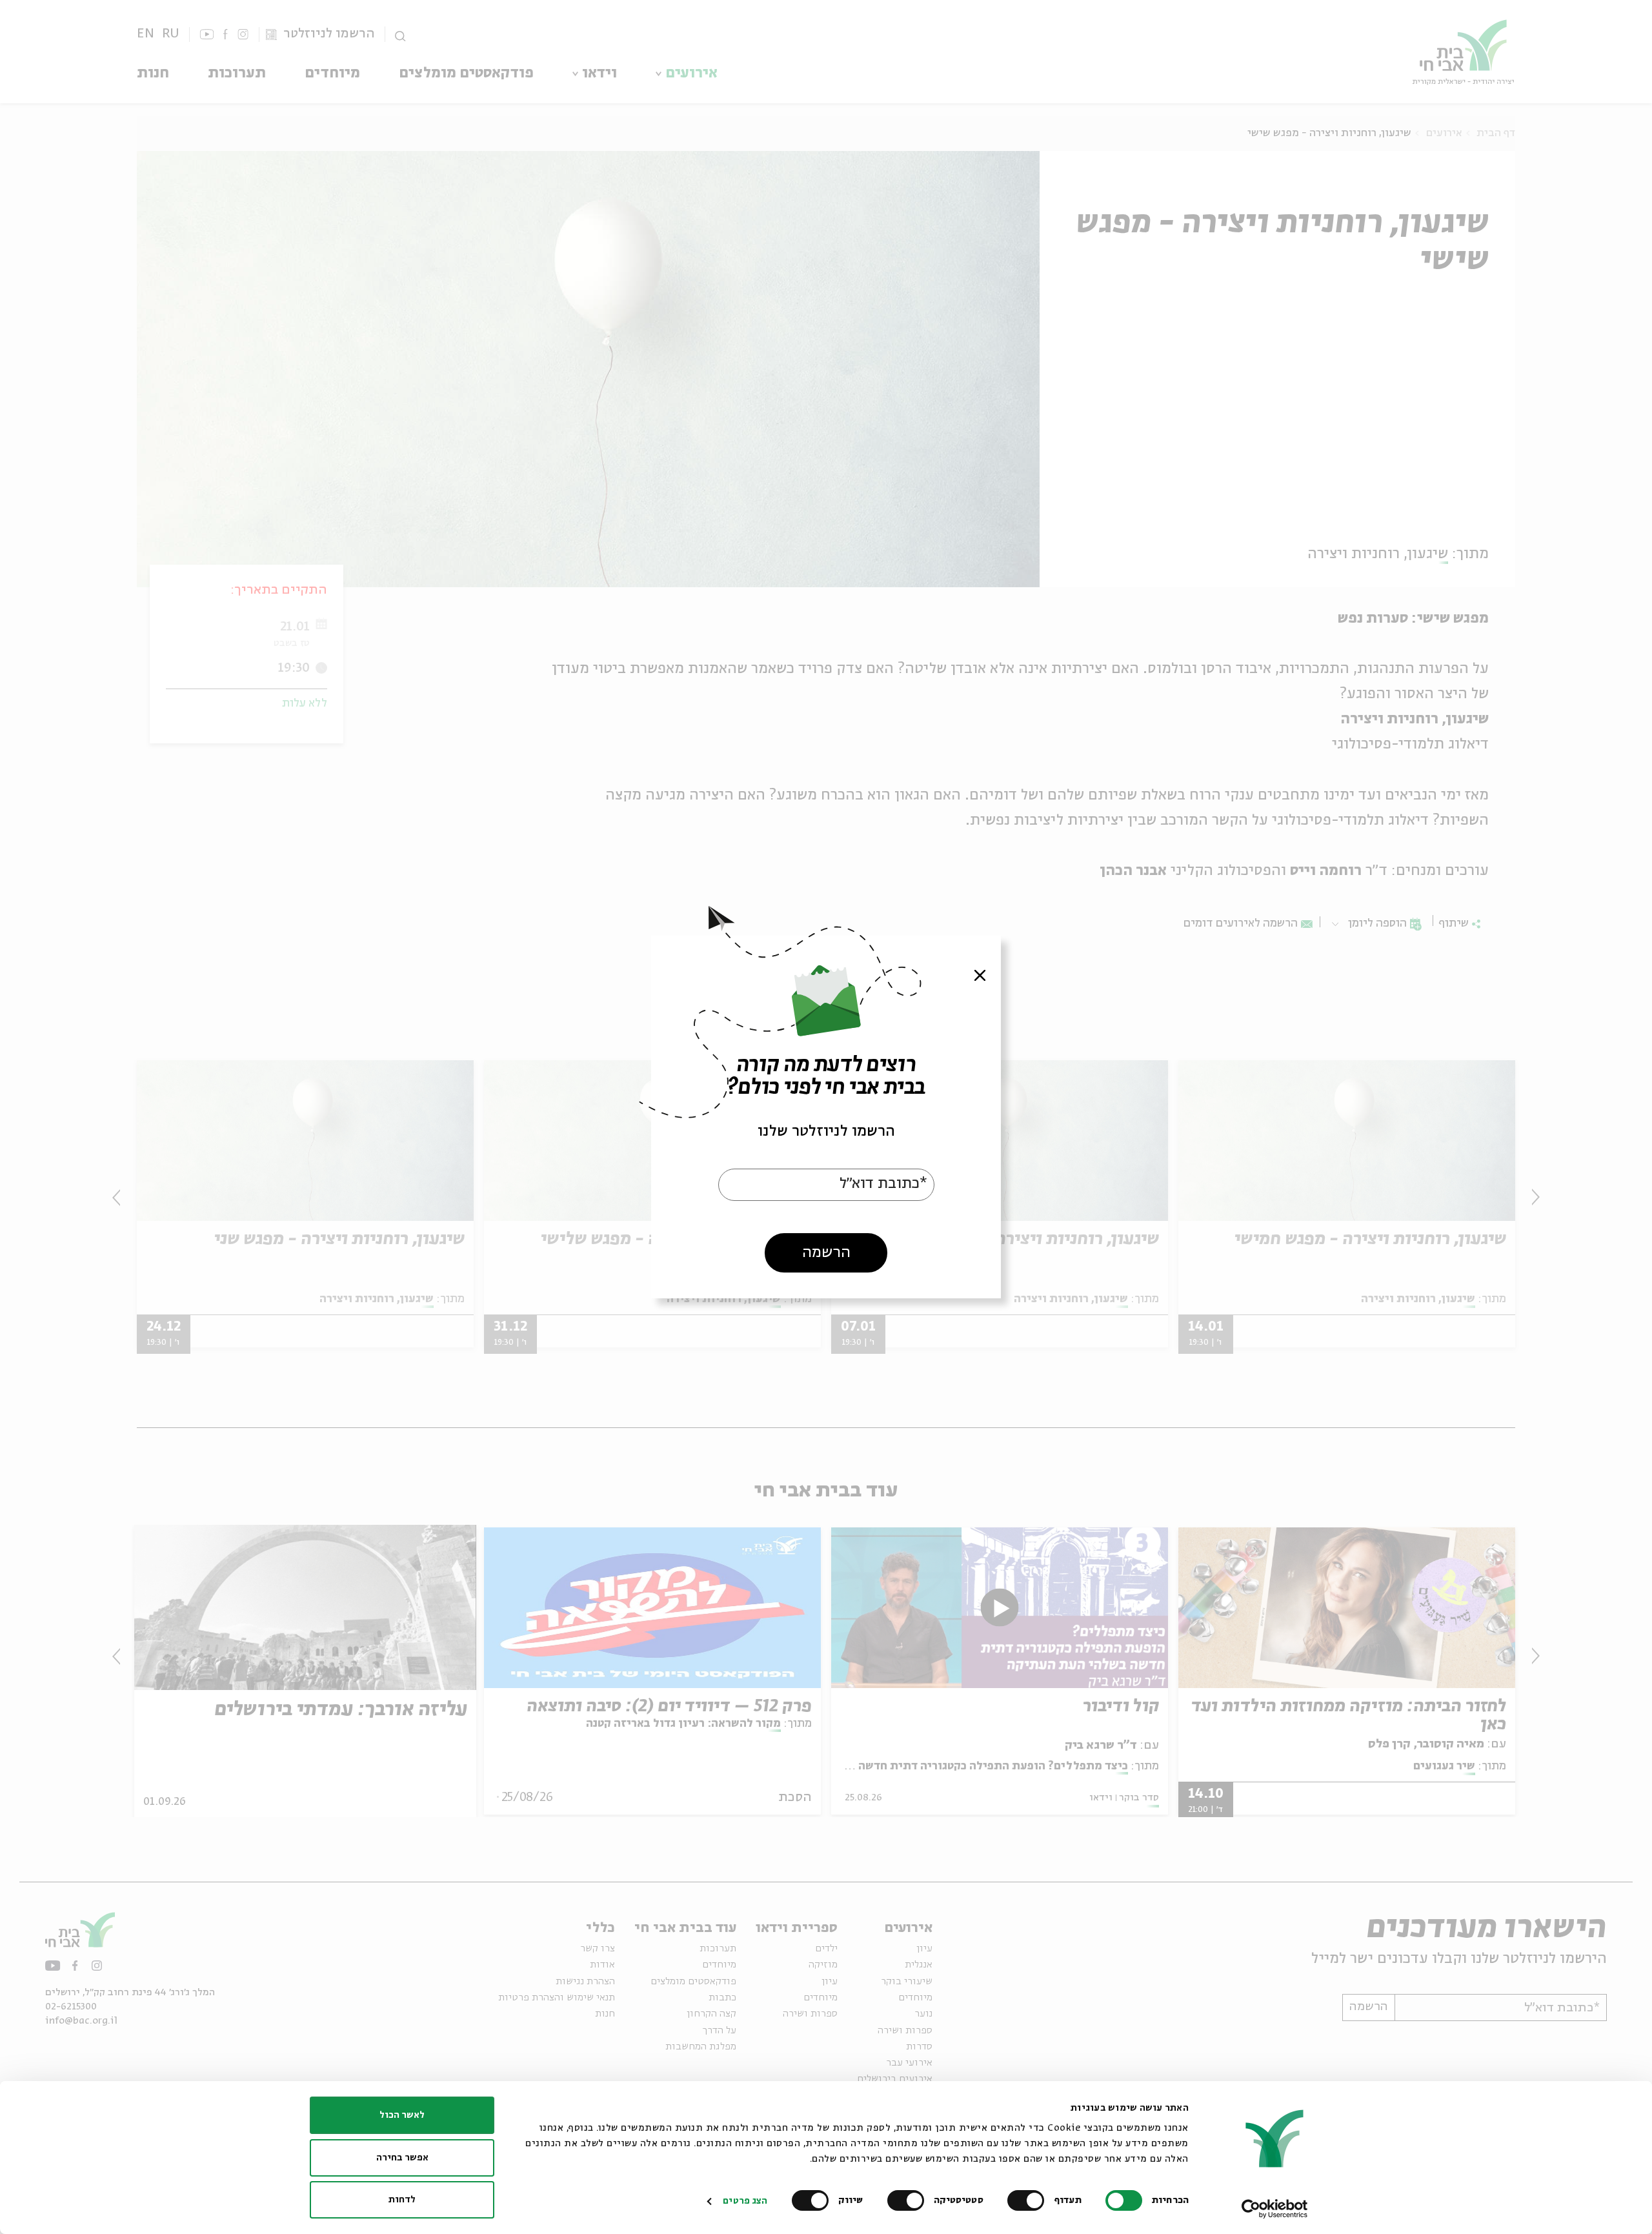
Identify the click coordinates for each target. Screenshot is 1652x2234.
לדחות (402, 2200)
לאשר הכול (402, 2115)
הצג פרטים (745, 2201)
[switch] (1029, 2200)
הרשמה (826, 1253)
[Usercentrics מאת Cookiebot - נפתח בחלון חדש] (1275, 2209)
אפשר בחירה (402, 2158)
